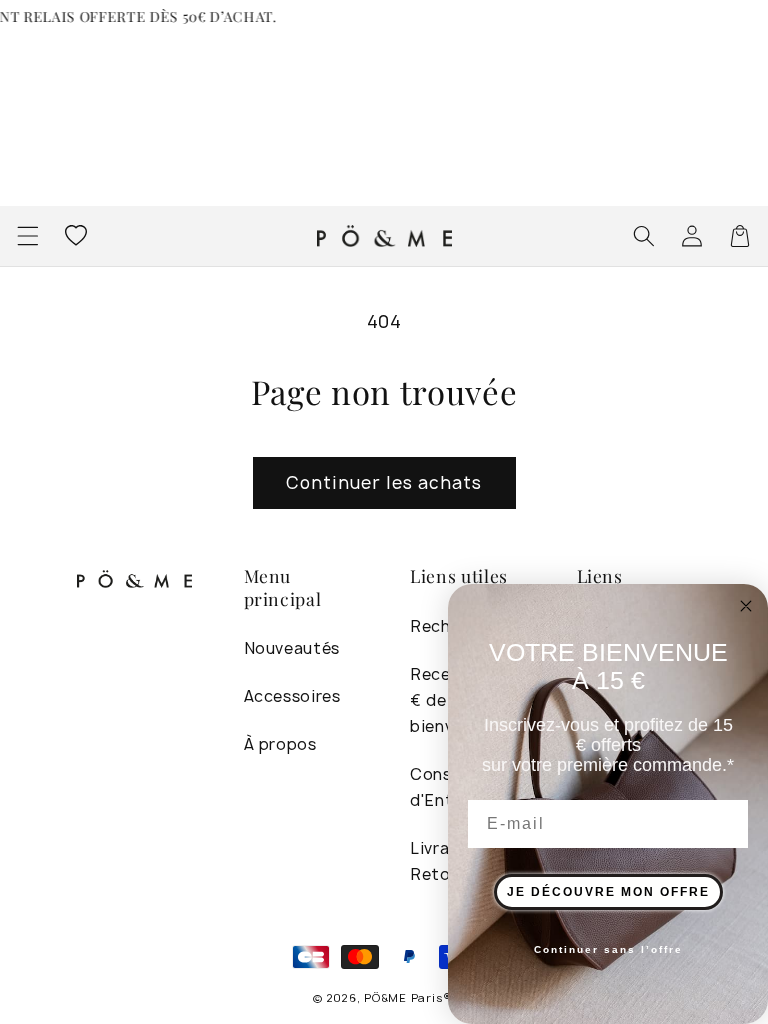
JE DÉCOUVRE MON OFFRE (608, 892)
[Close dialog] (746, 606)
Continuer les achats (384, 482)
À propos (280, 744)
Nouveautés (292, 648)
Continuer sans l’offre (608, 949)
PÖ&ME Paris (403, 997)
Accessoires (292, 696)
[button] (27, 236)
